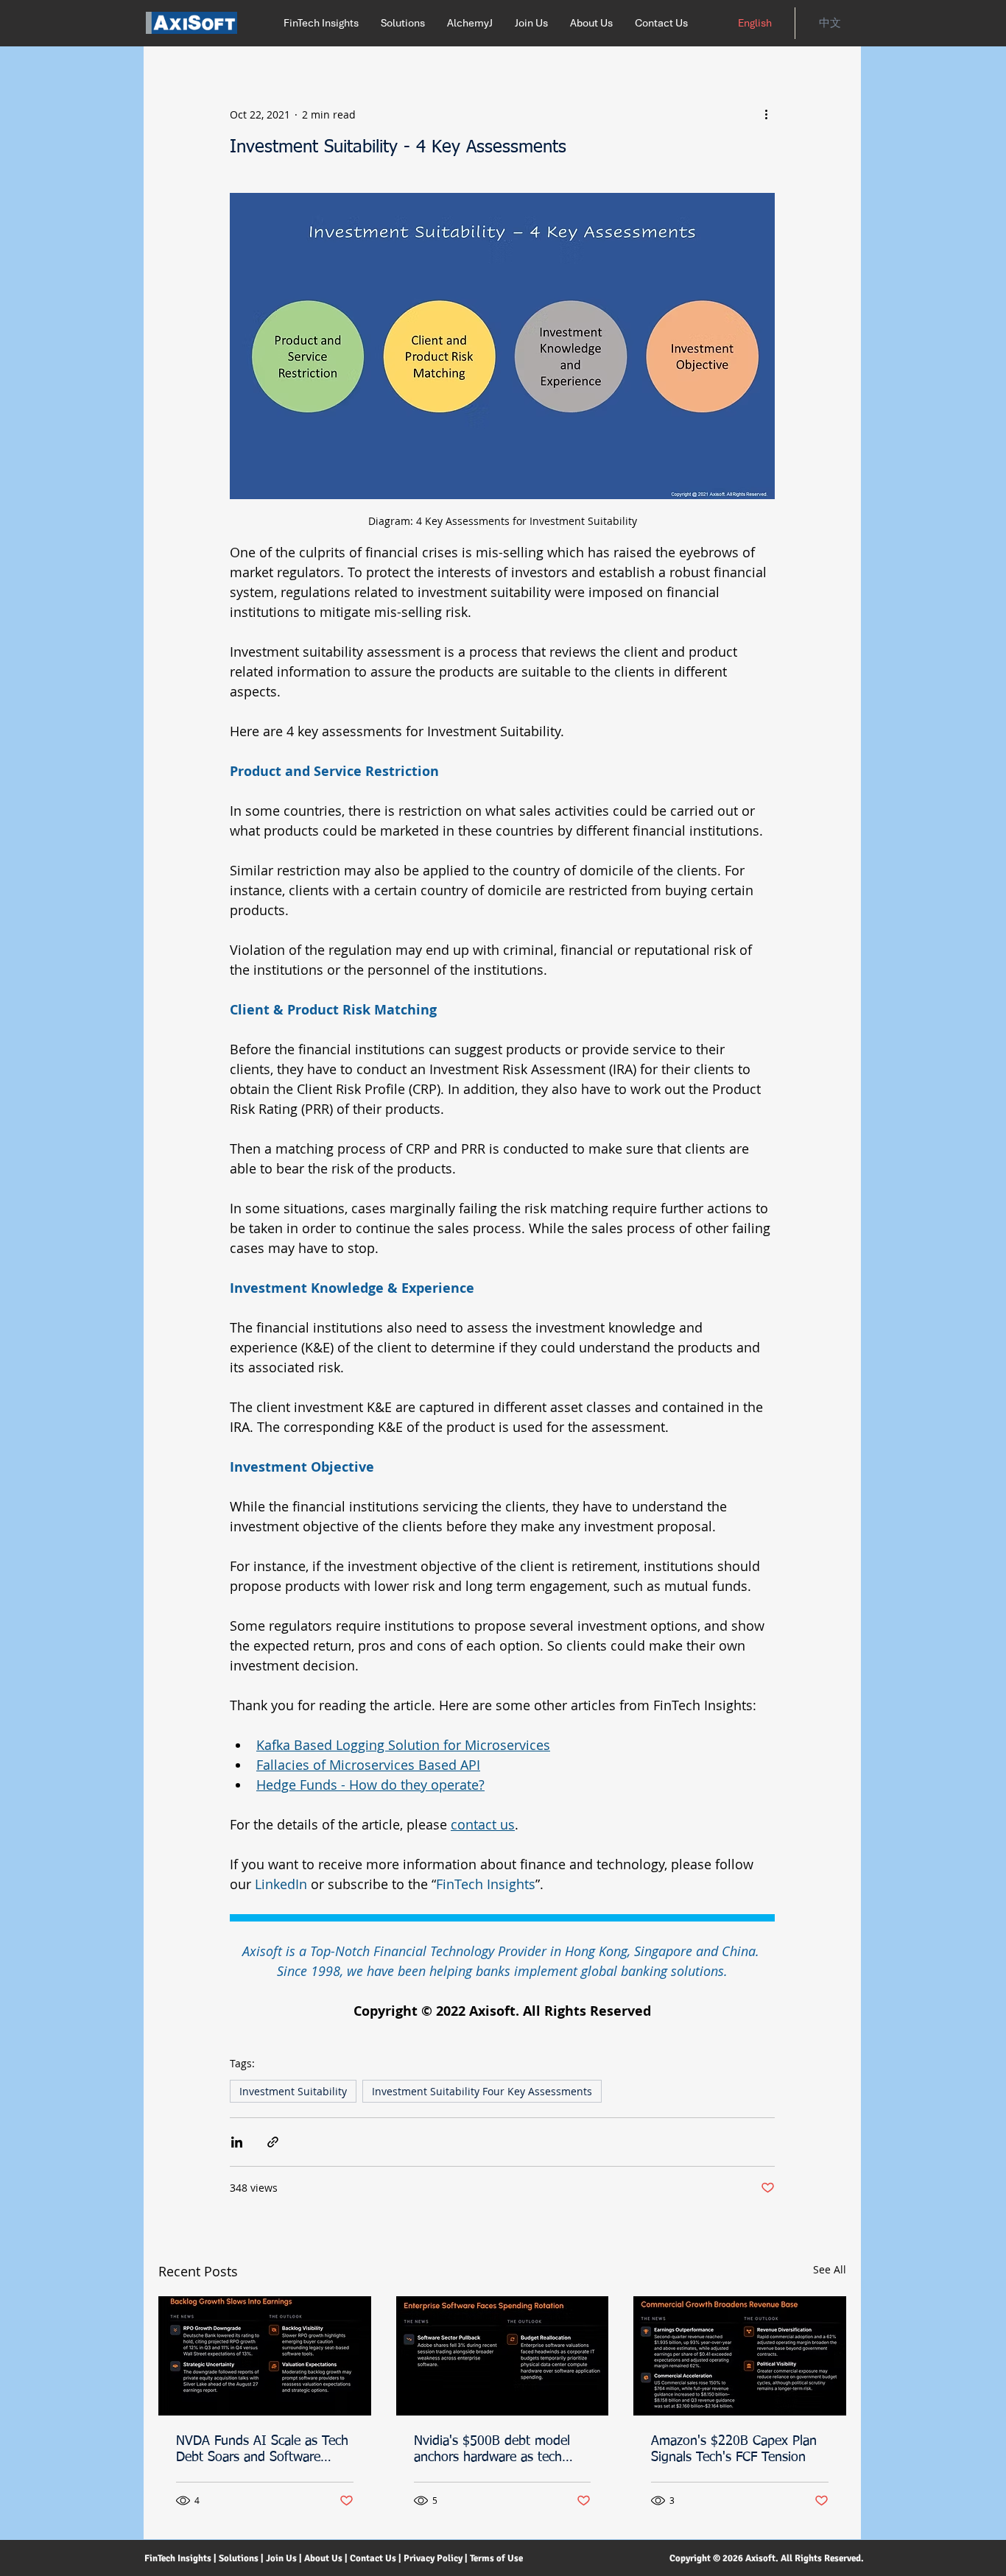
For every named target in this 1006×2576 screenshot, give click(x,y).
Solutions (239, 2558)
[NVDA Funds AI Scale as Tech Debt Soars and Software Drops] (265, 2356)
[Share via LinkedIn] (237, 2142)
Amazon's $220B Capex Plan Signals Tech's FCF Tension (734, 2449)
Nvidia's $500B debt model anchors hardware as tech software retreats (492, 2450)
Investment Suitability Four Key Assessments (482, 2091)
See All (830, 2269)
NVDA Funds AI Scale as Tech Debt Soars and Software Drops (262, 2450)
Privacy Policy (433, 2558)
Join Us (281, 2558)
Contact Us (373, 2558)
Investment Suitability (293, 2091)
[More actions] (766, 114)
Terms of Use (497, 2558)
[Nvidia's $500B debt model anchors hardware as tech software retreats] (503, 2356)
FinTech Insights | (180, 2558)
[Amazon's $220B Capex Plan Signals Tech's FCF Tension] (740, 2356)
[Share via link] (273, 2142)
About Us (324, 2558)
